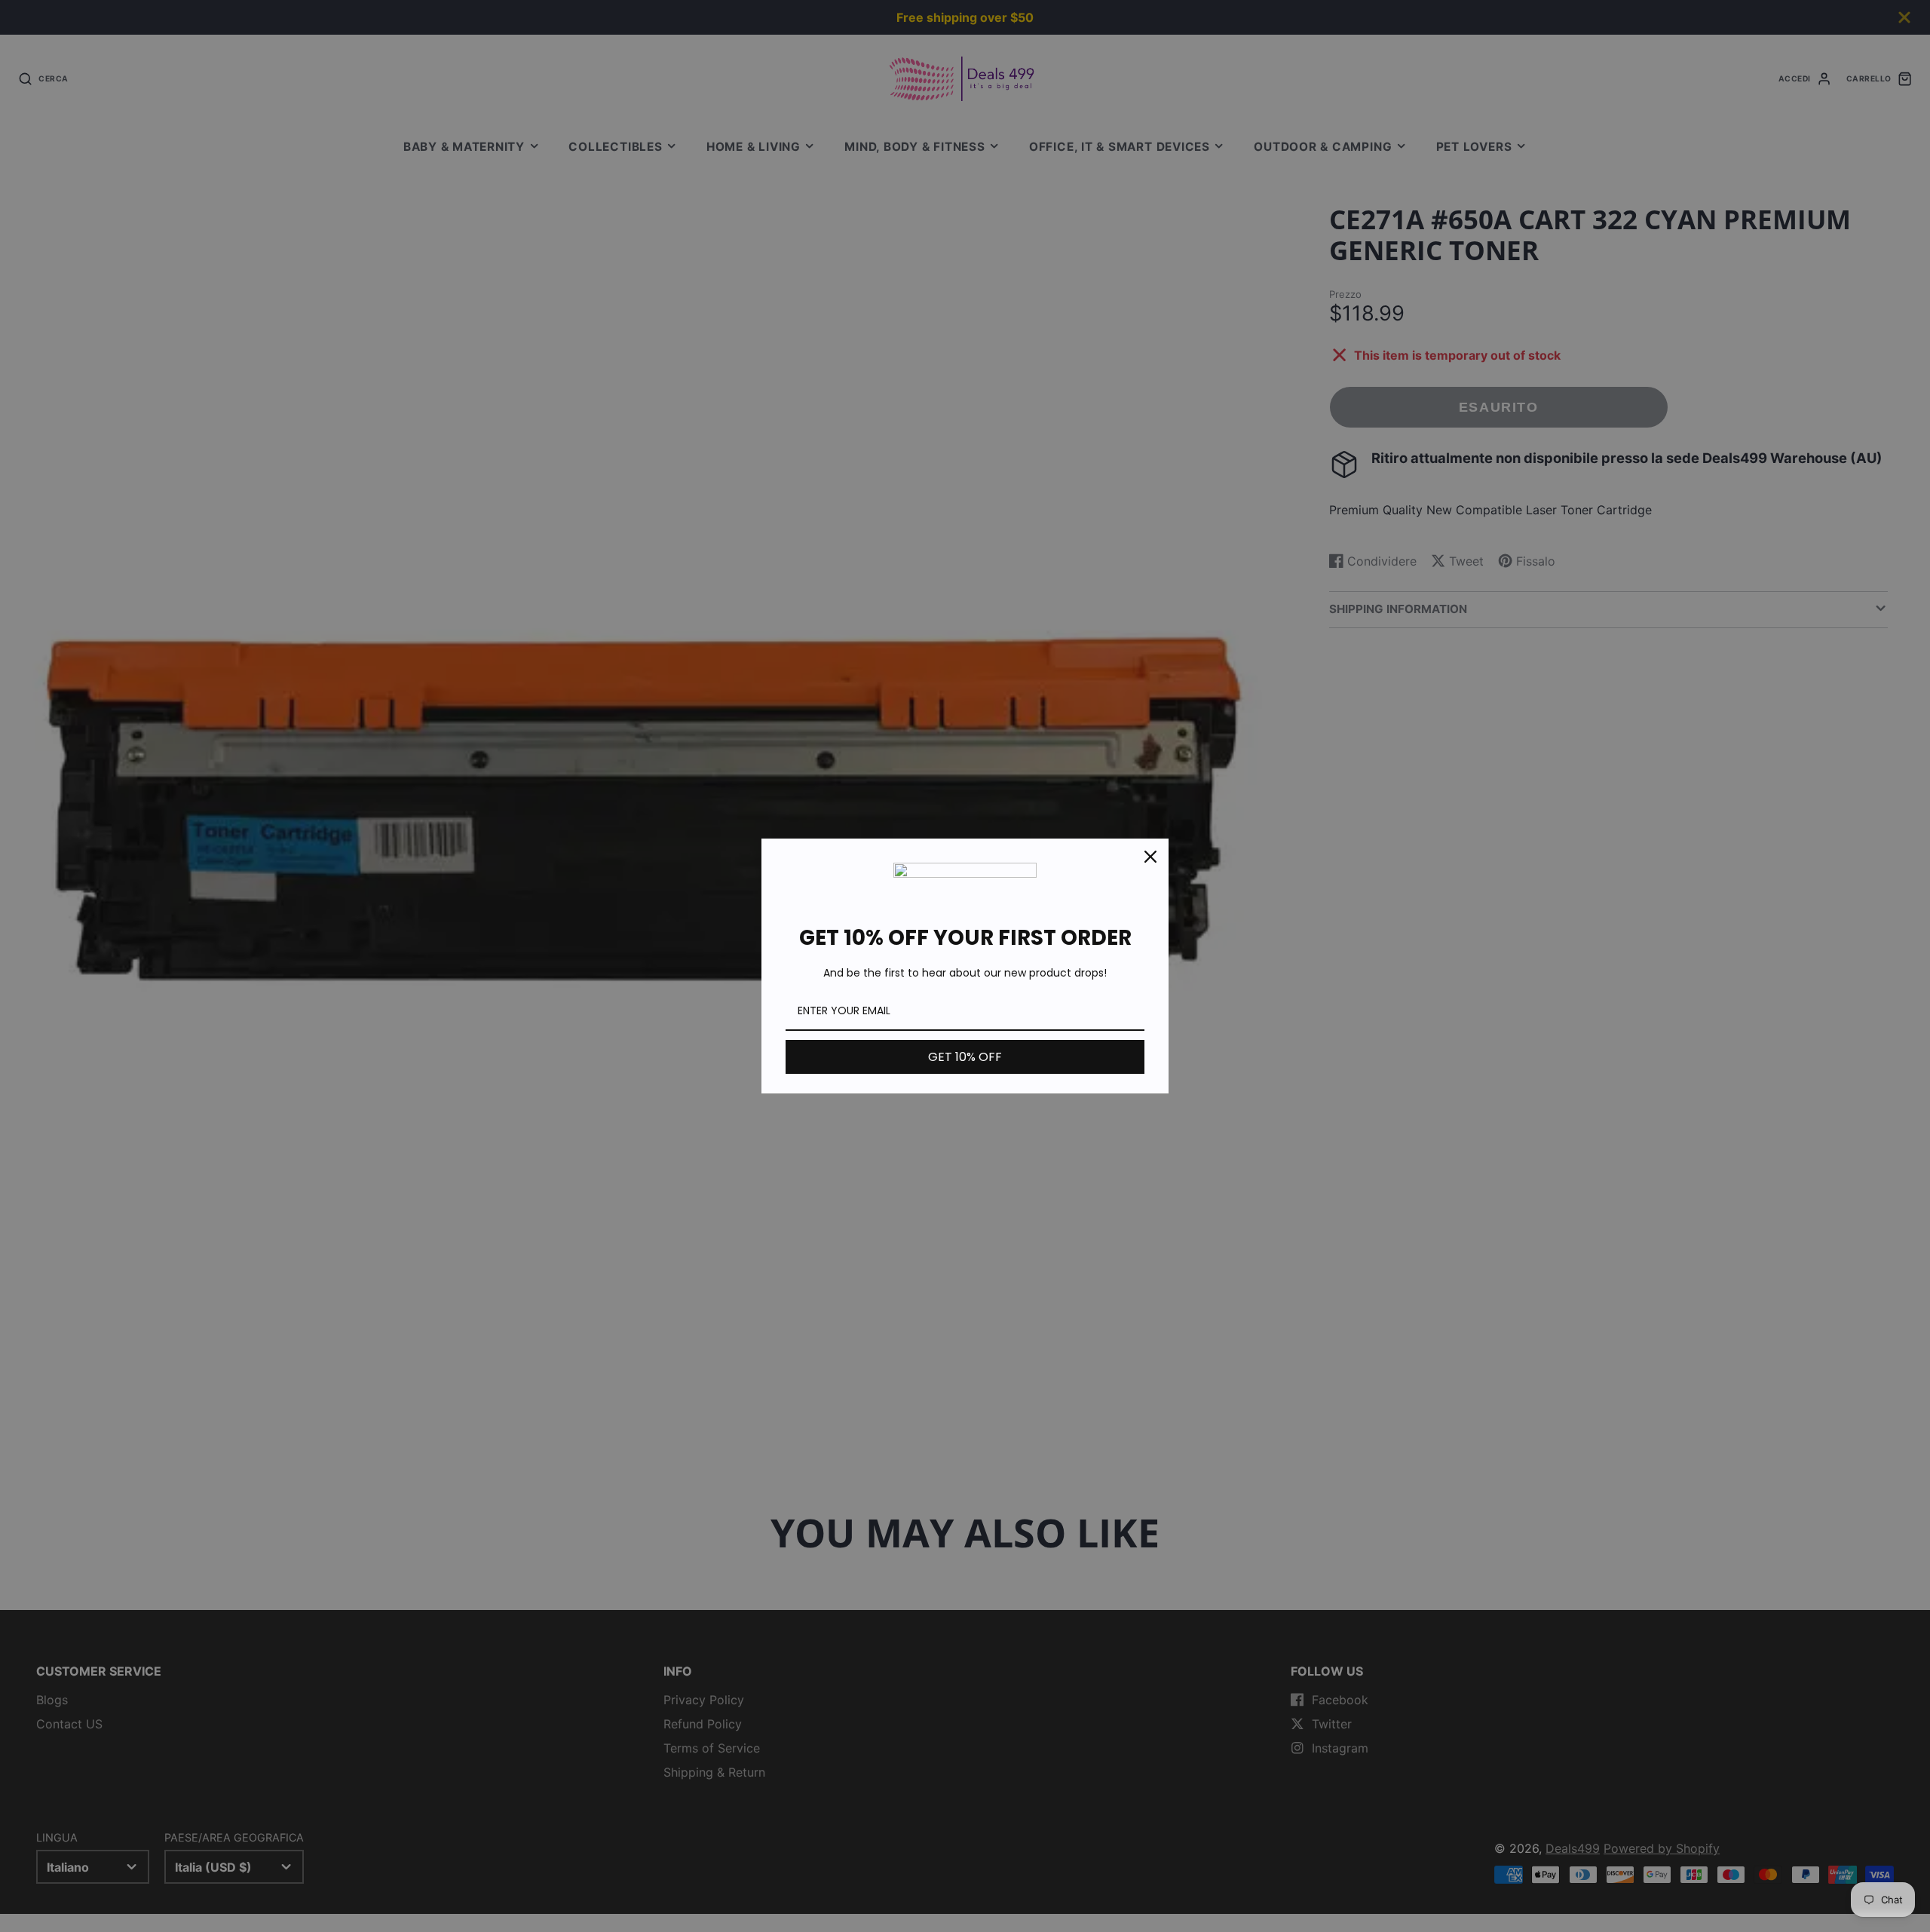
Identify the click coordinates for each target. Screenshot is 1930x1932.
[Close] (1150, 857)
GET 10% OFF (965, 1057)
